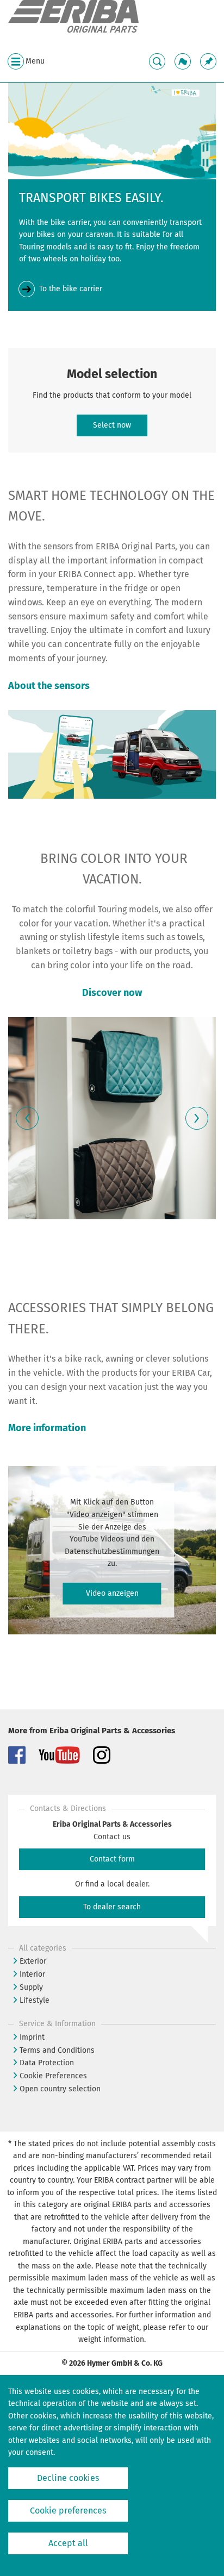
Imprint (32, 2037)
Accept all (68, 2543)
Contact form (112, 1859)
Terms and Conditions (57, 2050)
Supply (31, 1987)
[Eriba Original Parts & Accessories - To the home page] (73, 17)
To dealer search (112, 1907)
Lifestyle (35, 2000)
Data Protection (47, 2063)
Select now (112, 425)
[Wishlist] (208, 61)
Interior (32, 1974)
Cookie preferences (68, 2511)
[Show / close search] (157, 61)
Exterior (33, 1961)
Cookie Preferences (53, 2076)
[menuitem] (208, 61)
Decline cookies (68, 2478)
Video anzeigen (112, 1593)
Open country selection (60, 2089)
